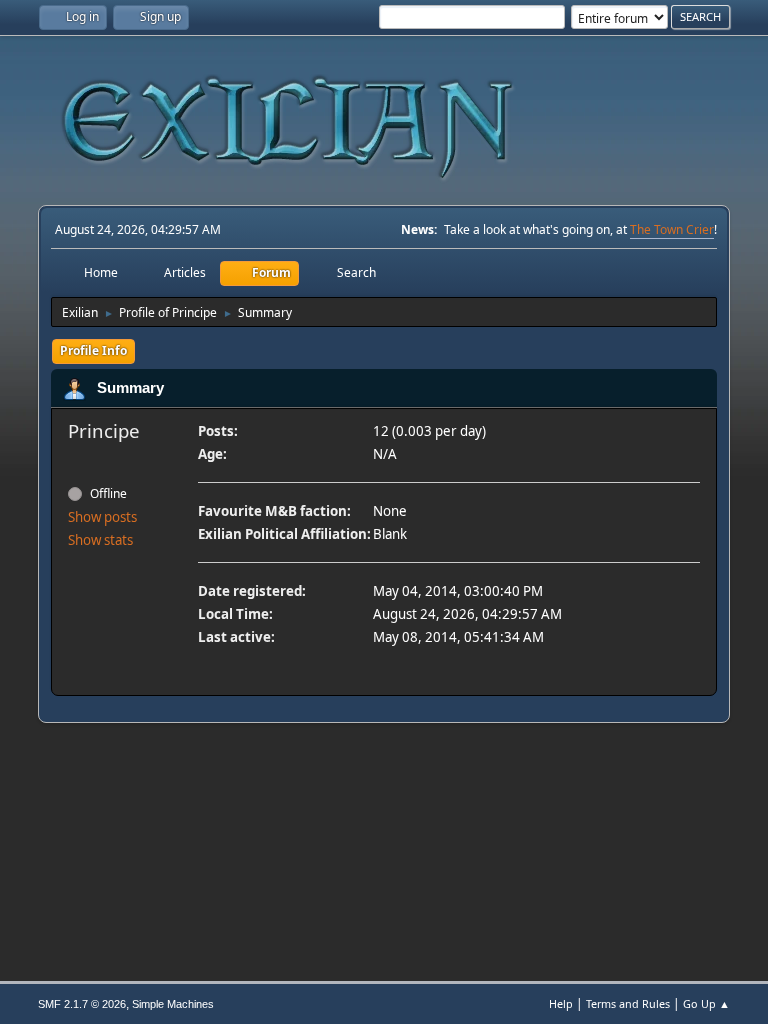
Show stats (100, 540)
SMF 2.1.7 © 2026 (82, 1004)
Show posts (102, 517)
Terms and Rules (628, 1003)
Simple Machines (173, 1004)
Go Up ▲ (706, 1003)
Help (561, 1003)
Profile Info (93, 350)
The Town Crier (672, 229)
